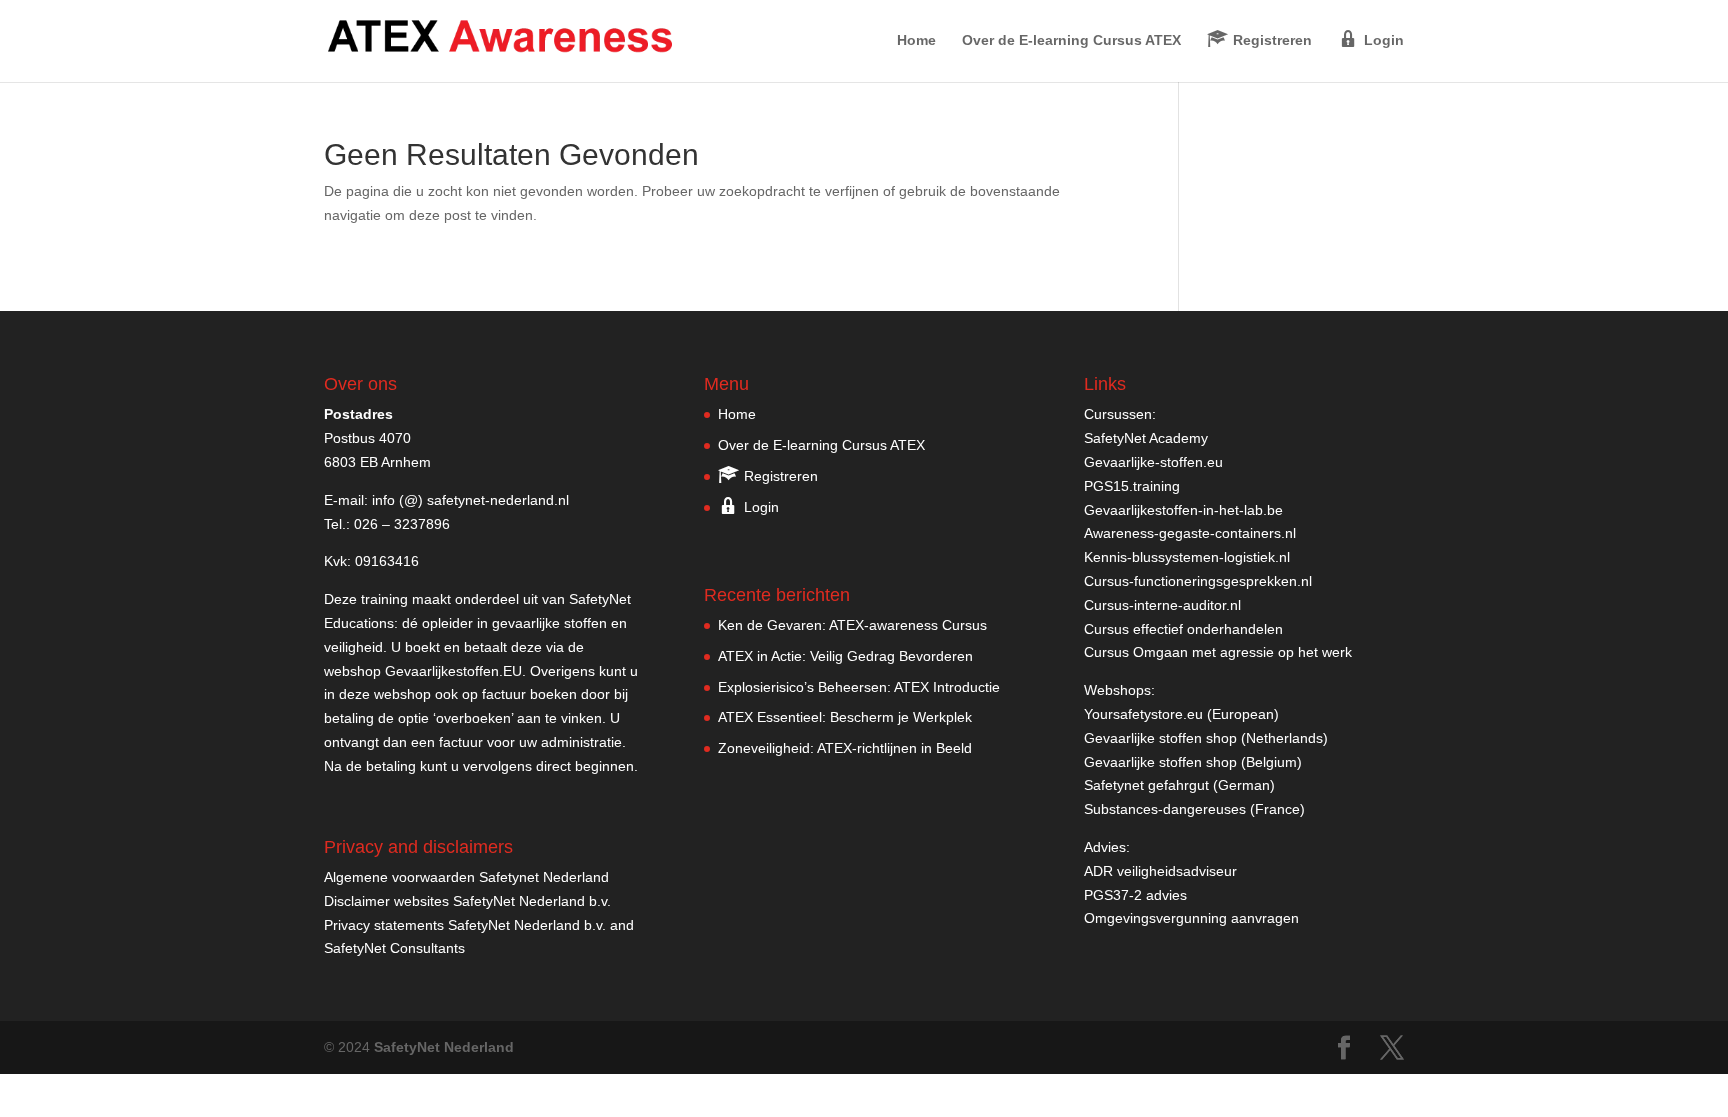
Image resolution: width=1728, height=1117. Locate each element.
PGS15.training (1134, 486)
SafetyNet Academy (1146, 438)
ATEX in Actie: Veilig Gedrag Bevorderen (845, 656)
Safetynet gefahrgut (1146, 785)
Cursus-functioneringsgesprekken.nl (1198, 581)
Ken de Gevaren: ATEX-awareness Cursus (852, 625)
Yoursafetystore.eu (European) (1181, 714)
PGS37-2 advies (1135, 895)
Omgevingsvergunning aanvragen (1191, 918)
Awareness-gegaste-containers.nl (1190, 533)
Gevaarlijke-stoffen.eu (1153, 462)
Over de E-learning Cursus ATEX (1071, 40)
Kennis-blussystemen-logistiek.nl (1187, 557)
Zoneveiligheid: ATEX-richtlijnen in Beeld (845, 748)
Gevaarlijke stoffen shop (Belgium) (1193, 762)
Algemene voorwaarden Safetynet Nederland (466, 877)
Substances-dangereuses (1165, 809)
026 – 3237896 (402, 524)
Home (916, 40)
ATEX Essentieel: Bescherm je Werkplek (845, 717)
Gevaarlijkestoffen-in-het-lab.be (1183, 510)
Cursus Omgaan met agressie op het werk (1218, 652)
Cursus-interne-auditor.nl (1162, 605)
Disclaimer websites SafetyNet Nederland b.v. (467, 901)
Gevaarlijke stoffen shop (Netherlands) (1206, 738)
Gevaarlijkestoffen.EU (453, 671)
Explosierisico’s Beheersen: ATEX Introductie (859, 687)
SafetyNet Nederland (444, 1047)
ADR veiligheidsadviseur (1160, 871)
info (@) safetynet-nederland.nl (470, 500)
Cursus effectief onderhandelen (1183, 629)
